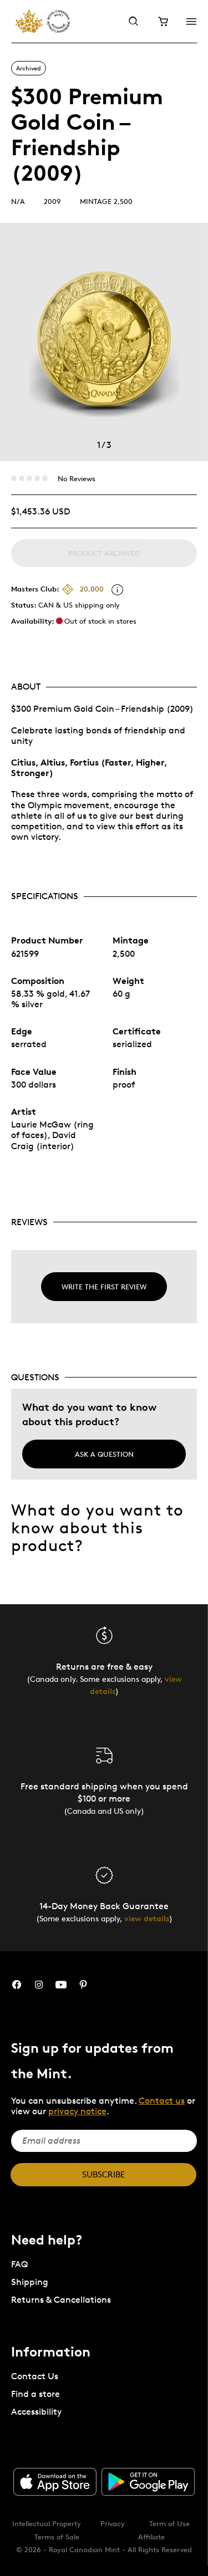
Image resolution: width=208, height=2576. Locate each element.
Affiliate (151, 2537)
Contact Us (35, 2376)
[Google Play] (148, 2482)
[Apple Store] (55, 2482)
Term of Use (169, 2523)
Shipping (30, 2282)
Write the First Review (104, 1287)
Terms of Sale (57, 2537)
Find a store (35, 2394)
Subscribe (103, 2174)
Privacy (113, 2523)
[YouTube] (61, 1985)
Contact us (162, 2101)
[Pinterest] (83, 1985)
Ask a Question (104, 1454)
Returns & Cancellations (61, 2300)
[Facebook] (17, 1985)
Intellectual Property (47, 2523)
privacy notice (77, 2111)
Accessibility (36, 2412)
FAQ (19, 2264)
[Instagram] (39, 1985)
